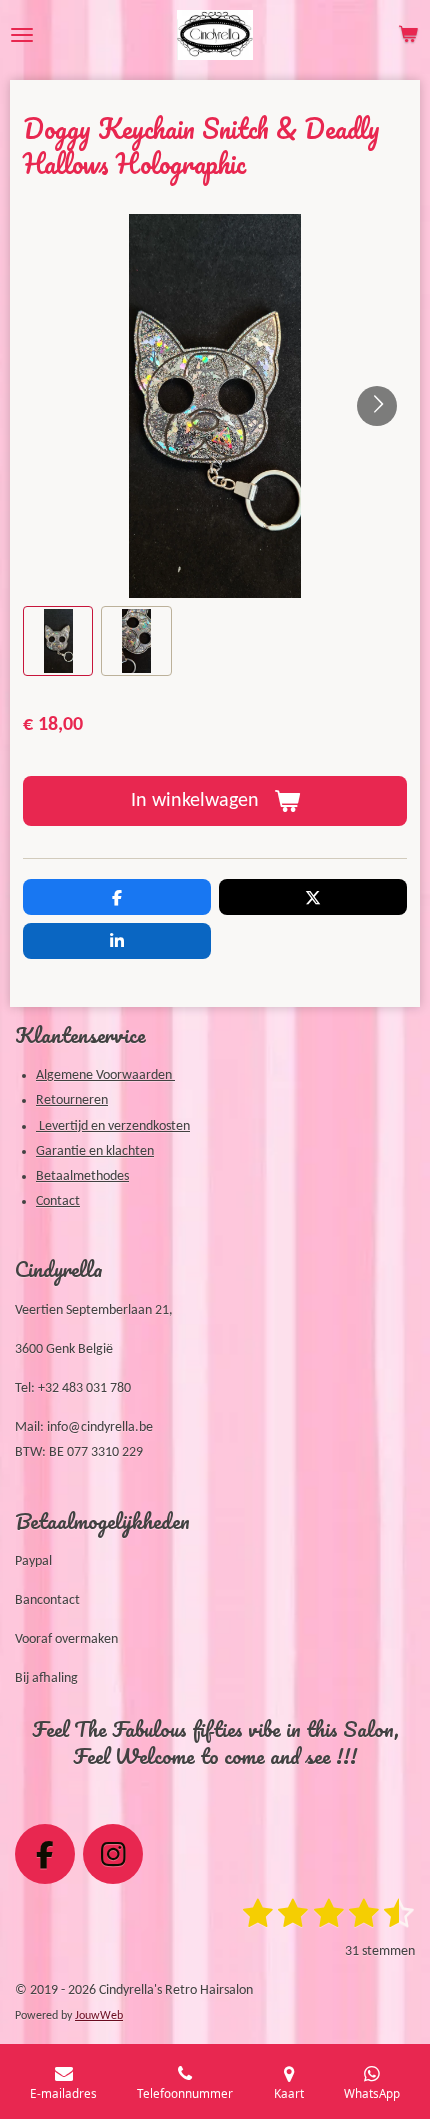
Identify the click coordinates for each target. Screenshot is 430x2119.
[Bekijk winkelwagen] (408, 35)
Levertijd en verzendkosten (113, 1126)
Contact (58, 1201)
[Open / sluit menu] (22, 35)
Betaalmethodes (82, 1176)
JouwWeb (99, 2016)
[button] (58, 641)
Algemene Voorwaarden (105, 1075)
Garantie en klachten (95, 1151)
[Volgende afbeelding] (377, 406)
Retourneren (72, 1100)
